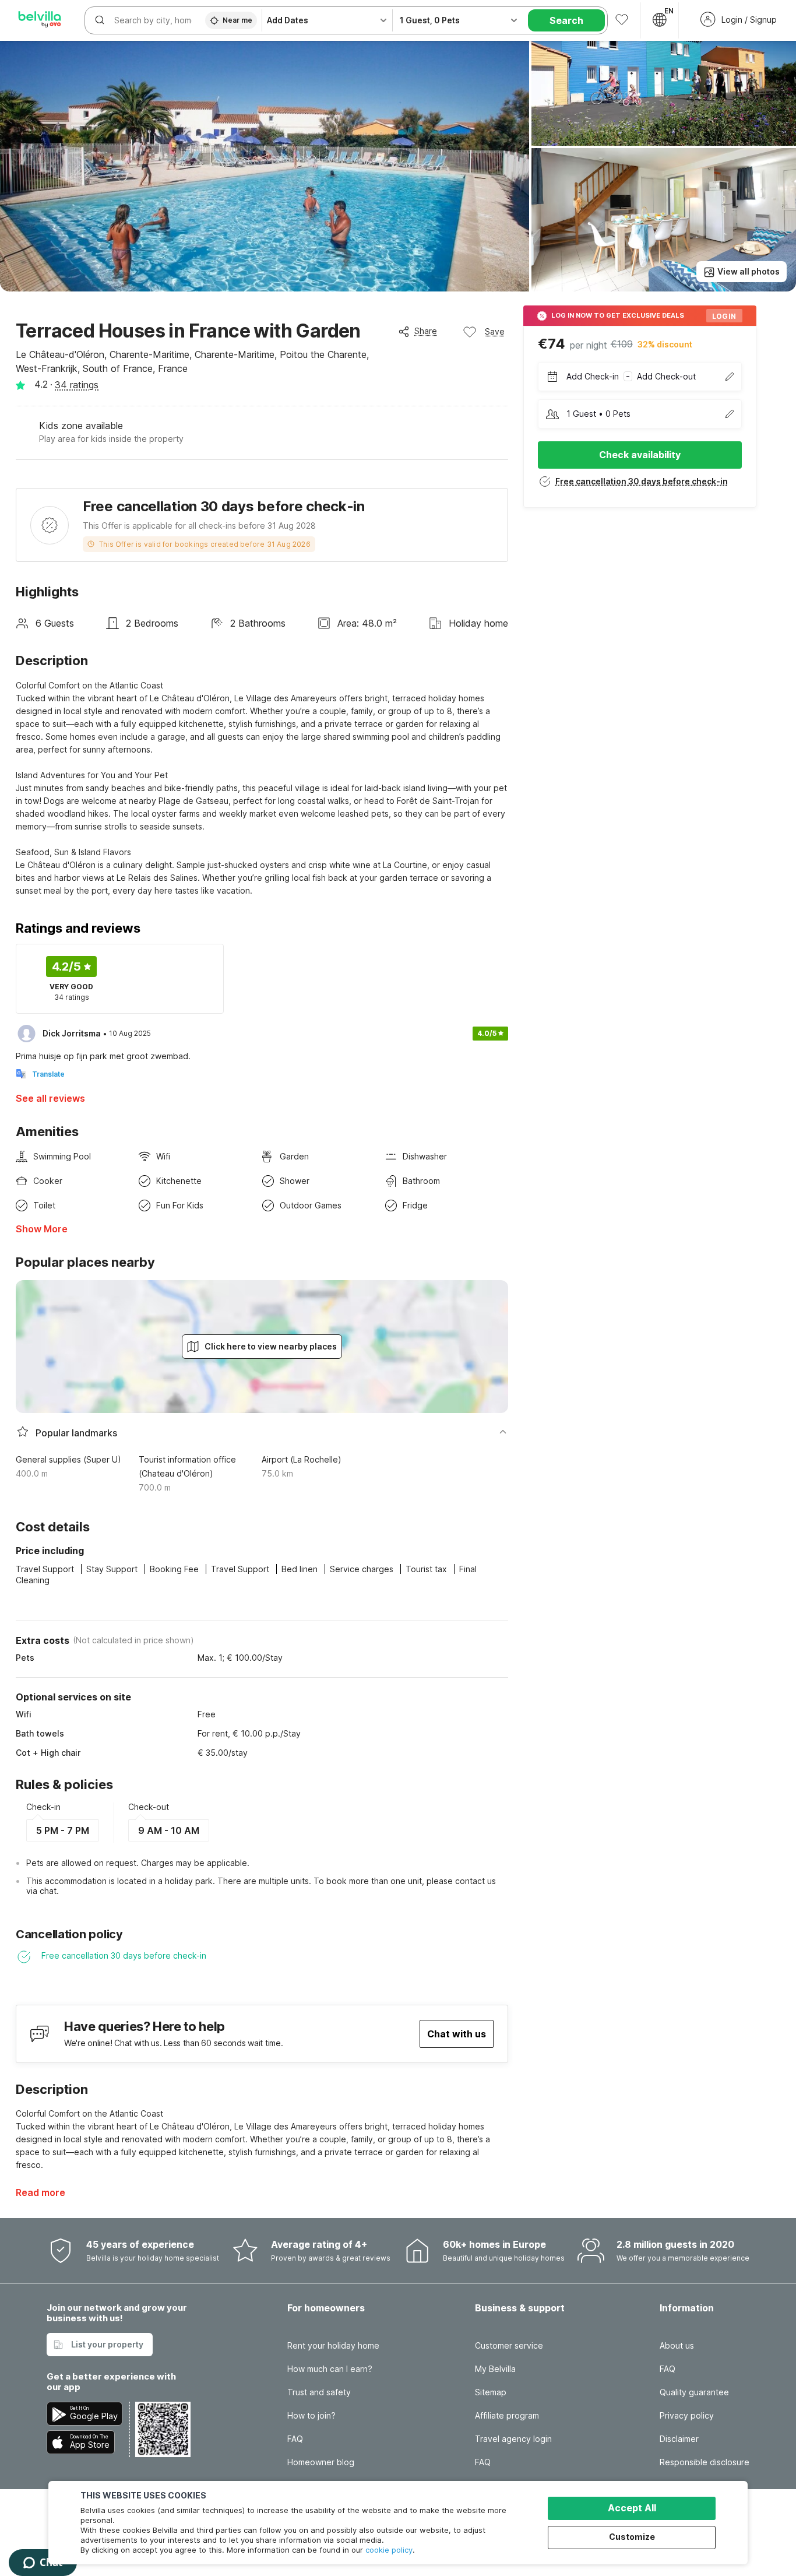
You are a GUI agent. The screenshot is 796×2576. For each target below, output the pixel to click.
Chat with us (457, 2034)
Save (495, 331)
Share (426, 331)
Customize (632, 2537)
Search (566, 20)
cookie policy (389, 2550)
